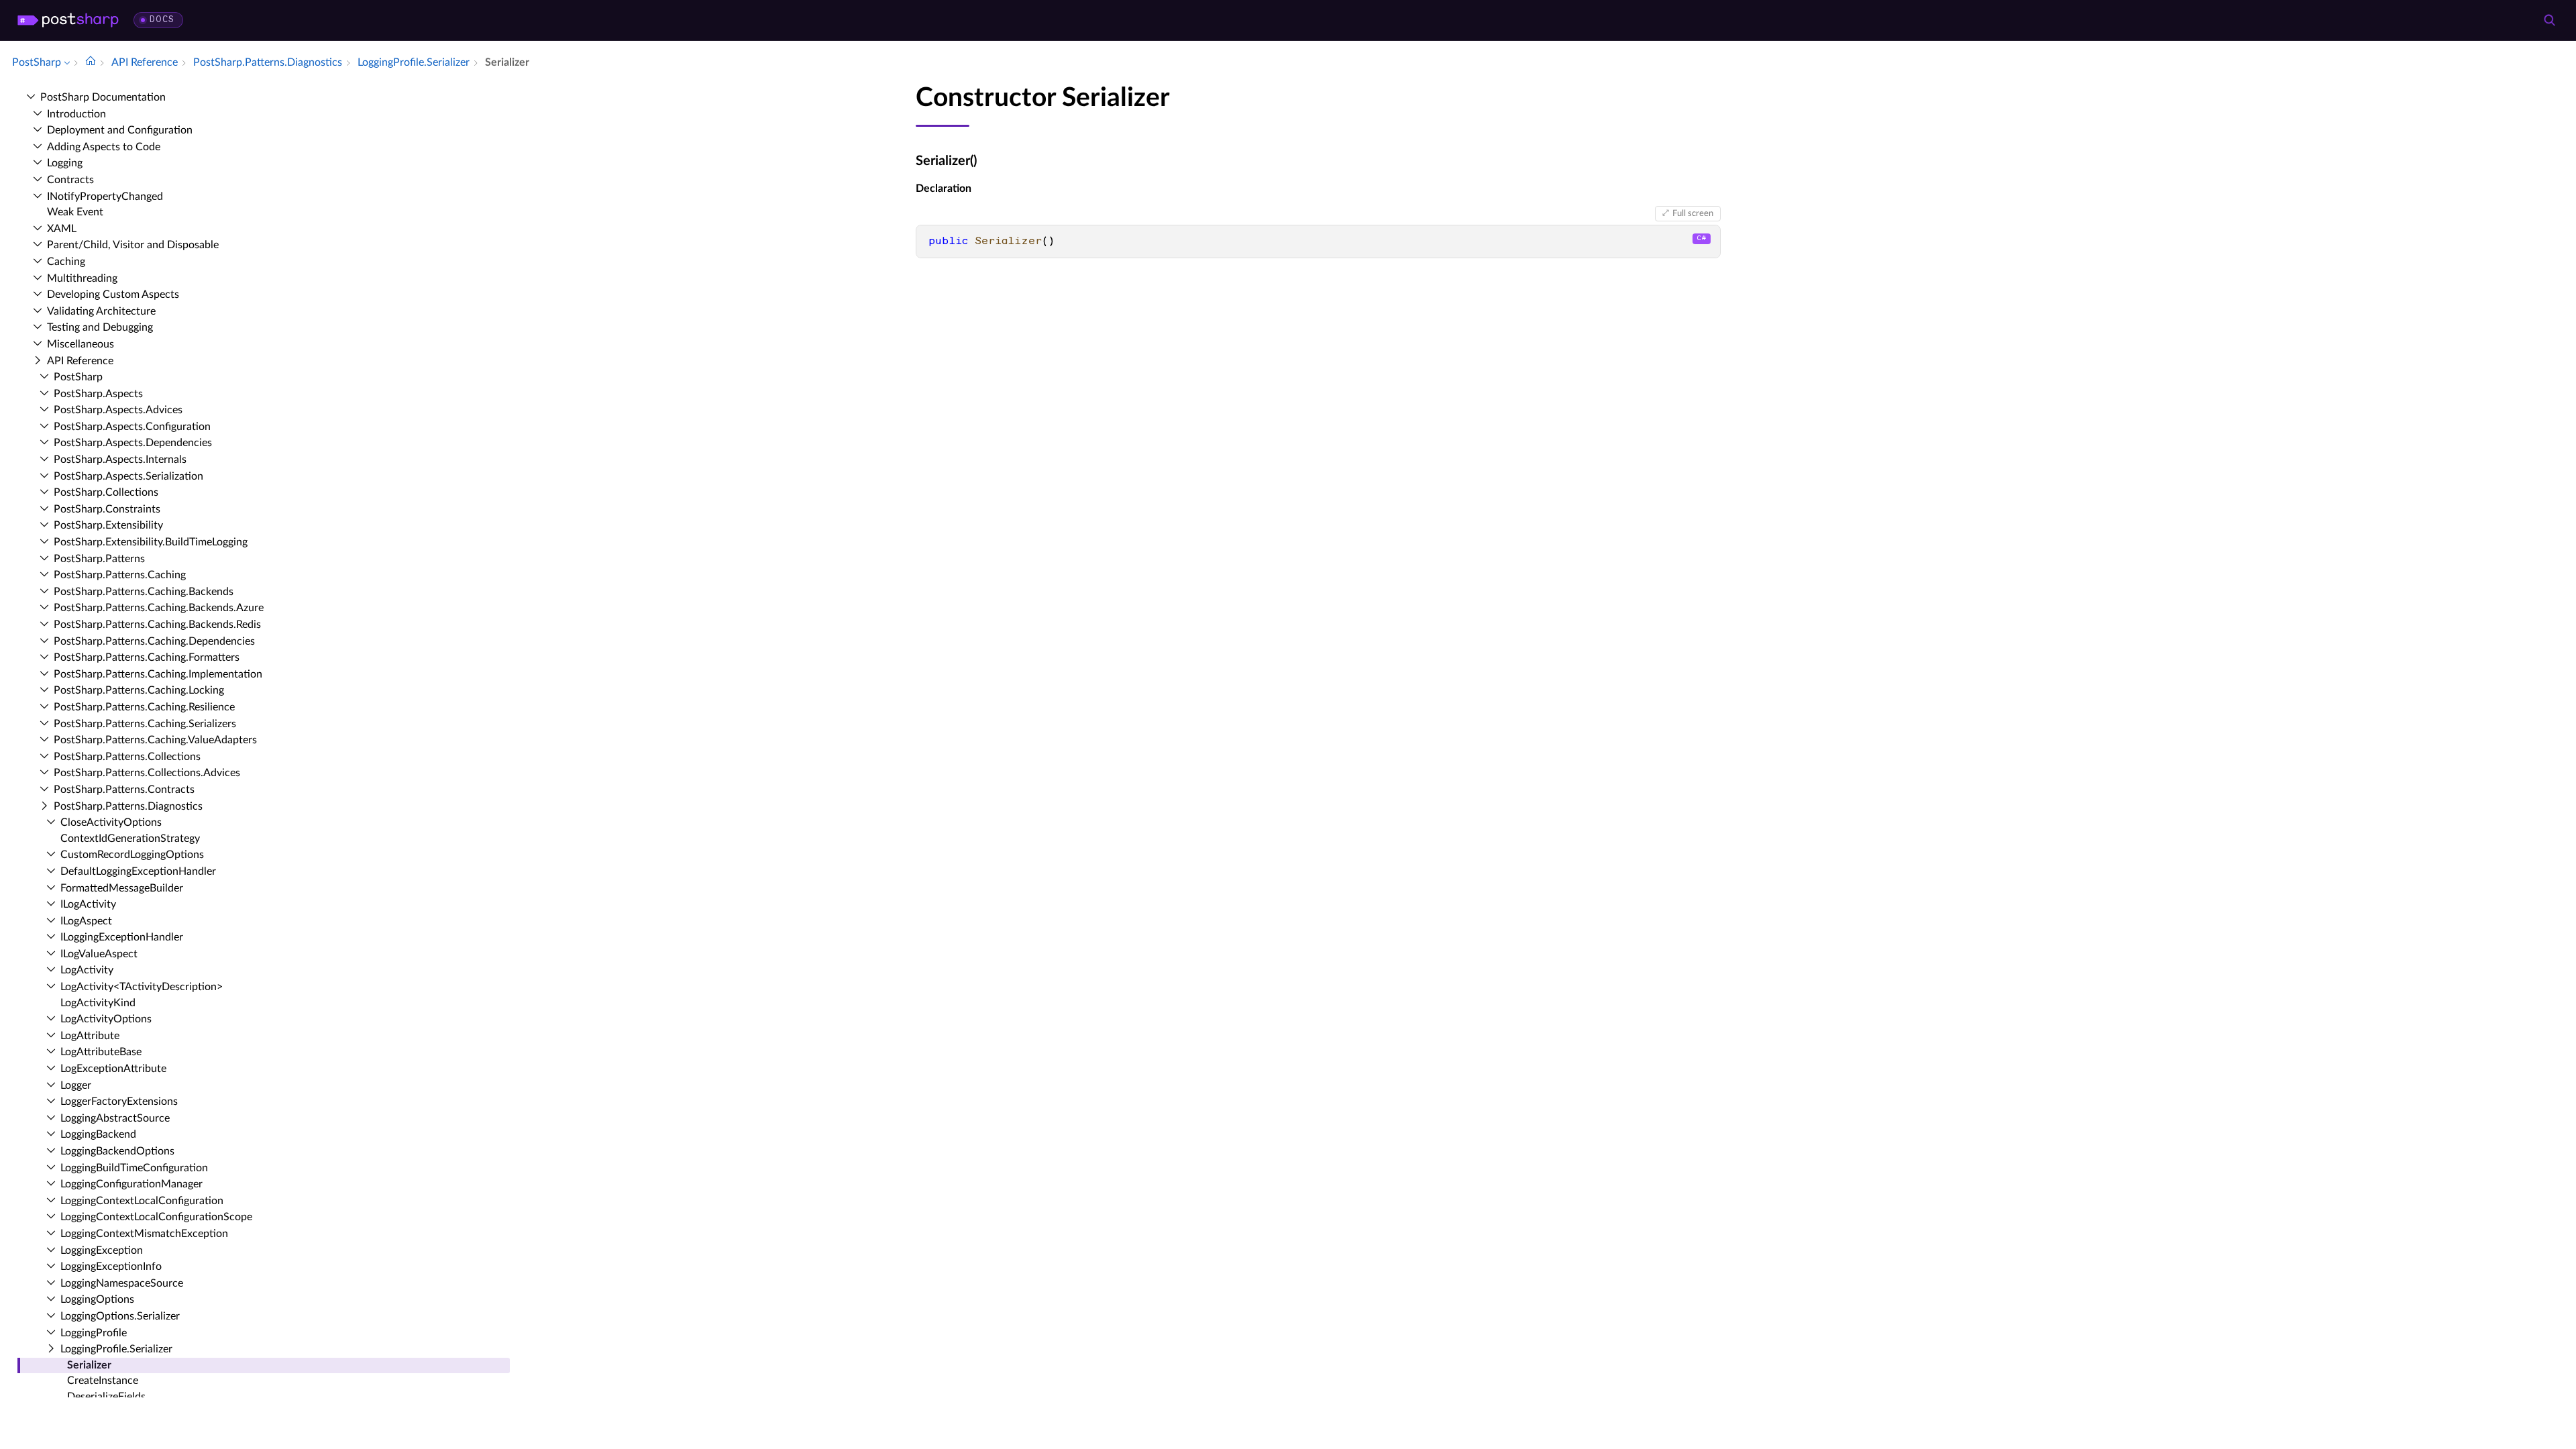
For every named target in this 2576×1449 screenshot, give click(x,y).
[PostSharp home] (68, 20)
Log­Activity (87, 970)
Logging (65, 163)
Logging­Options (97, 1299)
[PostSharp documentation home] (91, 62)
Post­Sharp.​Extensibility (108, 525)
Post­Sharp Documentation (103, 97)
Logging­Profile (94, 1333)
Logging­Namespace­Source (122, 1283)
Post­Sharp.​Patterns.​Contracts (124, 790)
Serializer (89, 1365)
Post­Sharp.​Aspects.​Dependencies (133, 443)
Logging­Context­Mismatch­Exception (144, 1234)
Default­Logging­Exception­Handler (138, 871)
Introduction (76, 114)
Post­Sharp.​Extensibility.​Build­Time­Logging (151, 542)
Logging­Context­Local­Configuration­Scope (156, 1217)
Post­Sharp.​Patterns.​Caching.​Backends (144, 592)
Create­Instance (103, 1381)
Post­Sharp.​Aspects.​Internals (120, 460)
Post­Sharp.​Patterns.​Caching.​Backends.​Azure (159, 608)
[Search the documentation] (2549, 20)
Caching (66, 262)
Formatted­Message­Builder (122, 888)
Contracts (70, 180)
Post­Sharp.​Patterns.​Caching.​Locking (139, 690)
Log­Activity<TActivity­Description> (142, 987)
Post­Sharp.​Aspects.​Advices (118, 410)
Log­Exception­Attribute (113, 1069)
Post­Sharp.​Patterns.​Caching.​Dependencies (154, 641)
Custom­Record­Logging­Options (132, 855)
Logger (76, 1085)
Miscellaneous (80, 344)
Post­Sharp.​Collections (106, 492)
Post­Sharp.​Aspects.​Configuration (132, 427)
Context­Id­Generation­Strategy (130, 839)
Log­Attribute (90, 1036)
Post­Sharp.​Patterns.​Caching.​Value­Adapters (155, 740)
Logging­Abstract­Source (115, 1118)
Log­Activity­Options (106, 1019)
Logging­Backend (98, 1134)
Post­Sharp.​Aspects (98, 394)
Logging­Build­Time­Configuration (134, 1168)
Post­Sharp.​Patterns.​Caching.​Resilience (144, 707)
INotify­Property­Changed (105, 197)
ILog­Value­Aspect (99, 954)
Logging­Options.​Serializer (120, 1316)
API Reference (80, 361)
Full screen (1693, 213)
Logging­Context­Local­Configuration (142, 1201)
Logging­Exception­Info (111, 1267)
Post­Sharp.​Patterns (99, 559)
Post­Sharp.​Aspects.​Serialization (128, 476)
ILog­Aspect (86, 921)
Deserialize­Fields (106, 1397)
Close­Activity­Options (111, 822)
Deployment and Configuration (120, 130)
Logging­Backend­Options (117, 1151)
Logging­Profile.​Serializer (116, 1349)
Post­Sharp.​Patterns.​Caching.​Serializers (145, 724)
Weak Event (75, 212)
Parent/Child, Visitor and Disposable (133, 245)
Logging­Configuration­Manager (131, 1184)
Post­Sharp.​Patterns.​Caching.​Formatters (147, 657)
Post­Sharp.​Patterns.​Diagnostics (128, 806)
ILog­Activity (88, 904)
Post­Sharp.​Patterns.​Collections (127, 757)
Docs (162, 20)
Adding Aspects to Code (104, 147)
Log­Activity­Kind (98, 1003)
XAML (62, 229)
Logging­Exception (102, 1250)
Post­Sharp (78, 377)
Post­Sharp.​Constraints (107, 509)
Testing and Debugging (100, 327)
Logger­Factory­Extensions (119, 1102)
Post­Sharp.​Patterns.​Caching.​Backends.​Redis (157, 625)
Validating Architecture (101, 311)
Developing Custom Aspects (113, 294)
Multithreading (82, 278)
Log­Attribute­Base (101, 1052)
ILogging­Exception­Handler (122, 937)
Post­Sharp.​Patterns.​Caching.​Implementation (158, 674)
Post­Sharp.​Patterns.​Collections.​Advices (147, 773)
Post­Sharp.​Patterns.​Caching (120, 575)
